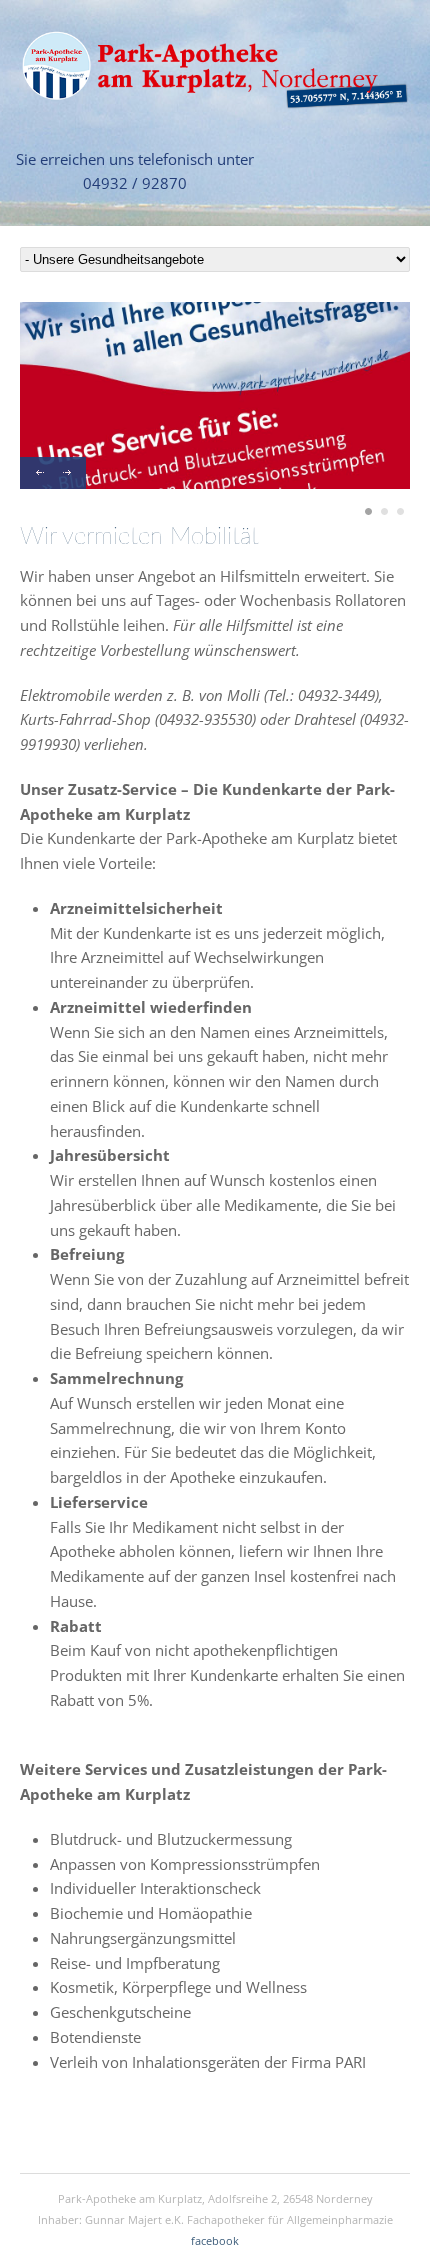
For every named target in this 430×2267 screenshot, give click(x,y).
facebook (215, 2240)
